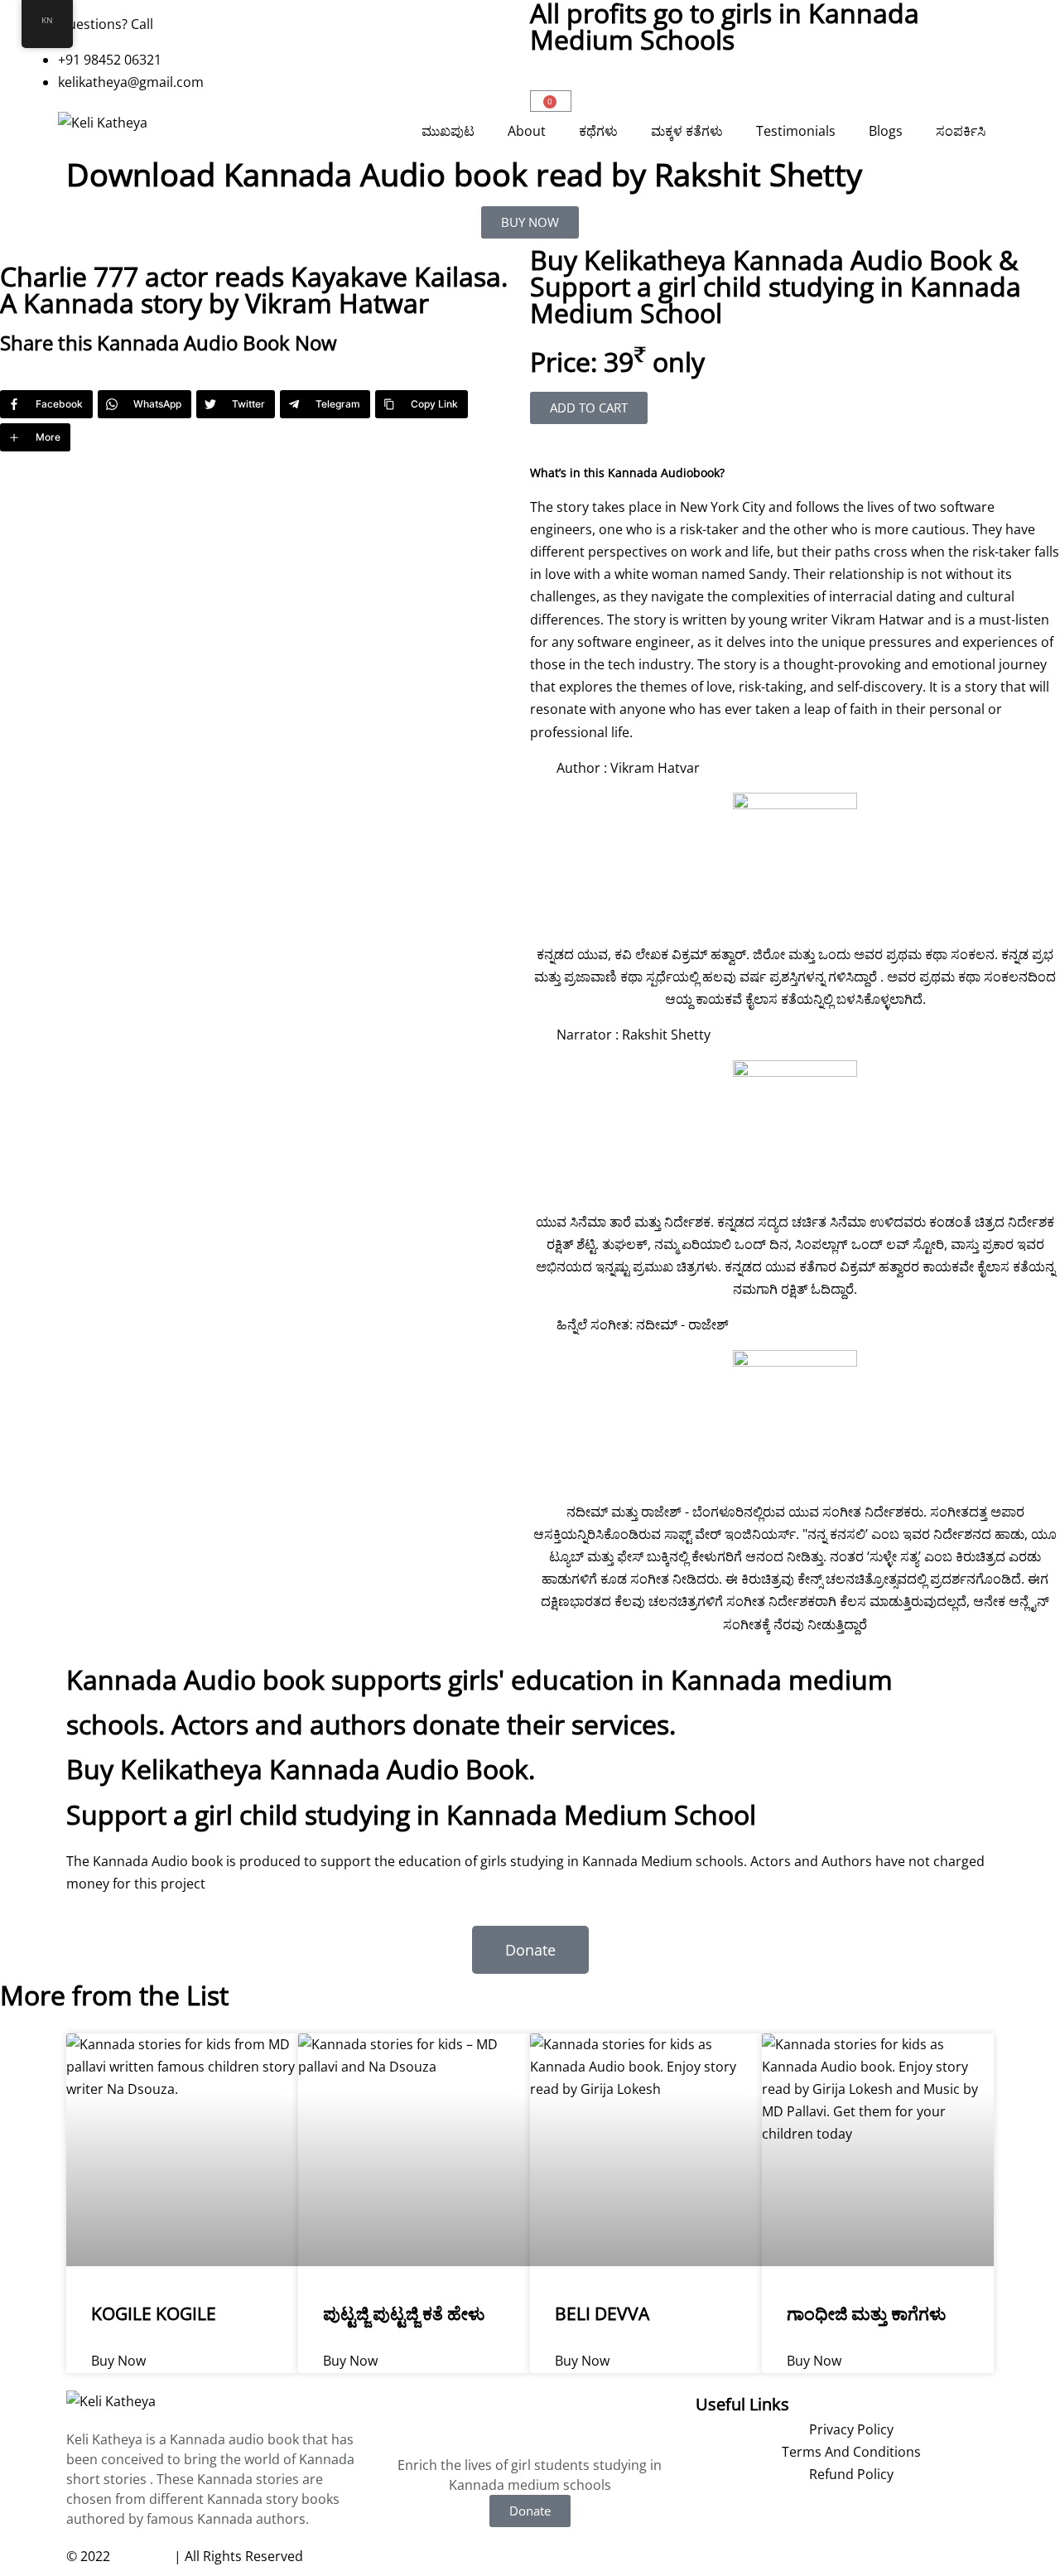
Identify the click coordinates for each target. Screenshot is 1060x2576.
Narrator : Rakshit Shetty (634, 1035)
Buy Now (118, 2361)
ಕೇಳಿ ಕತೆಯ (142, 2556)
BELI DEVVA (602, 2313)
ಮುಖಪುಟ (448, 131)
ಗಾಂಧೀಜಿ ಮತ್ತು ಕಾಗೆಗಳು (866, 2313)
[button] (795, 462)
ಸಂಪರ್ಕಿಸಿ (961, 131)
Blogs (886, 131)
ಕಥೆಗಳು (598, 131)
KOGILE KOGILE (154, 2313)
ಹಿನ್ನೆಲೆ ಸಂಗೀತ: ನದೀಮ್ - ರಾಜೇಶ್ (643, 1324)
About (527, 131)
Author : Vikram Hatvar (628, 768)
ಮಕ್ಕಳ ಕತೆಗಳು (687, 131)
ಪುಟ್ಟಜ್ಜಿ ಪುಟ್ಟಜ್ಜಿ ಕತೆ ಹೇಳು (404, 2313)
